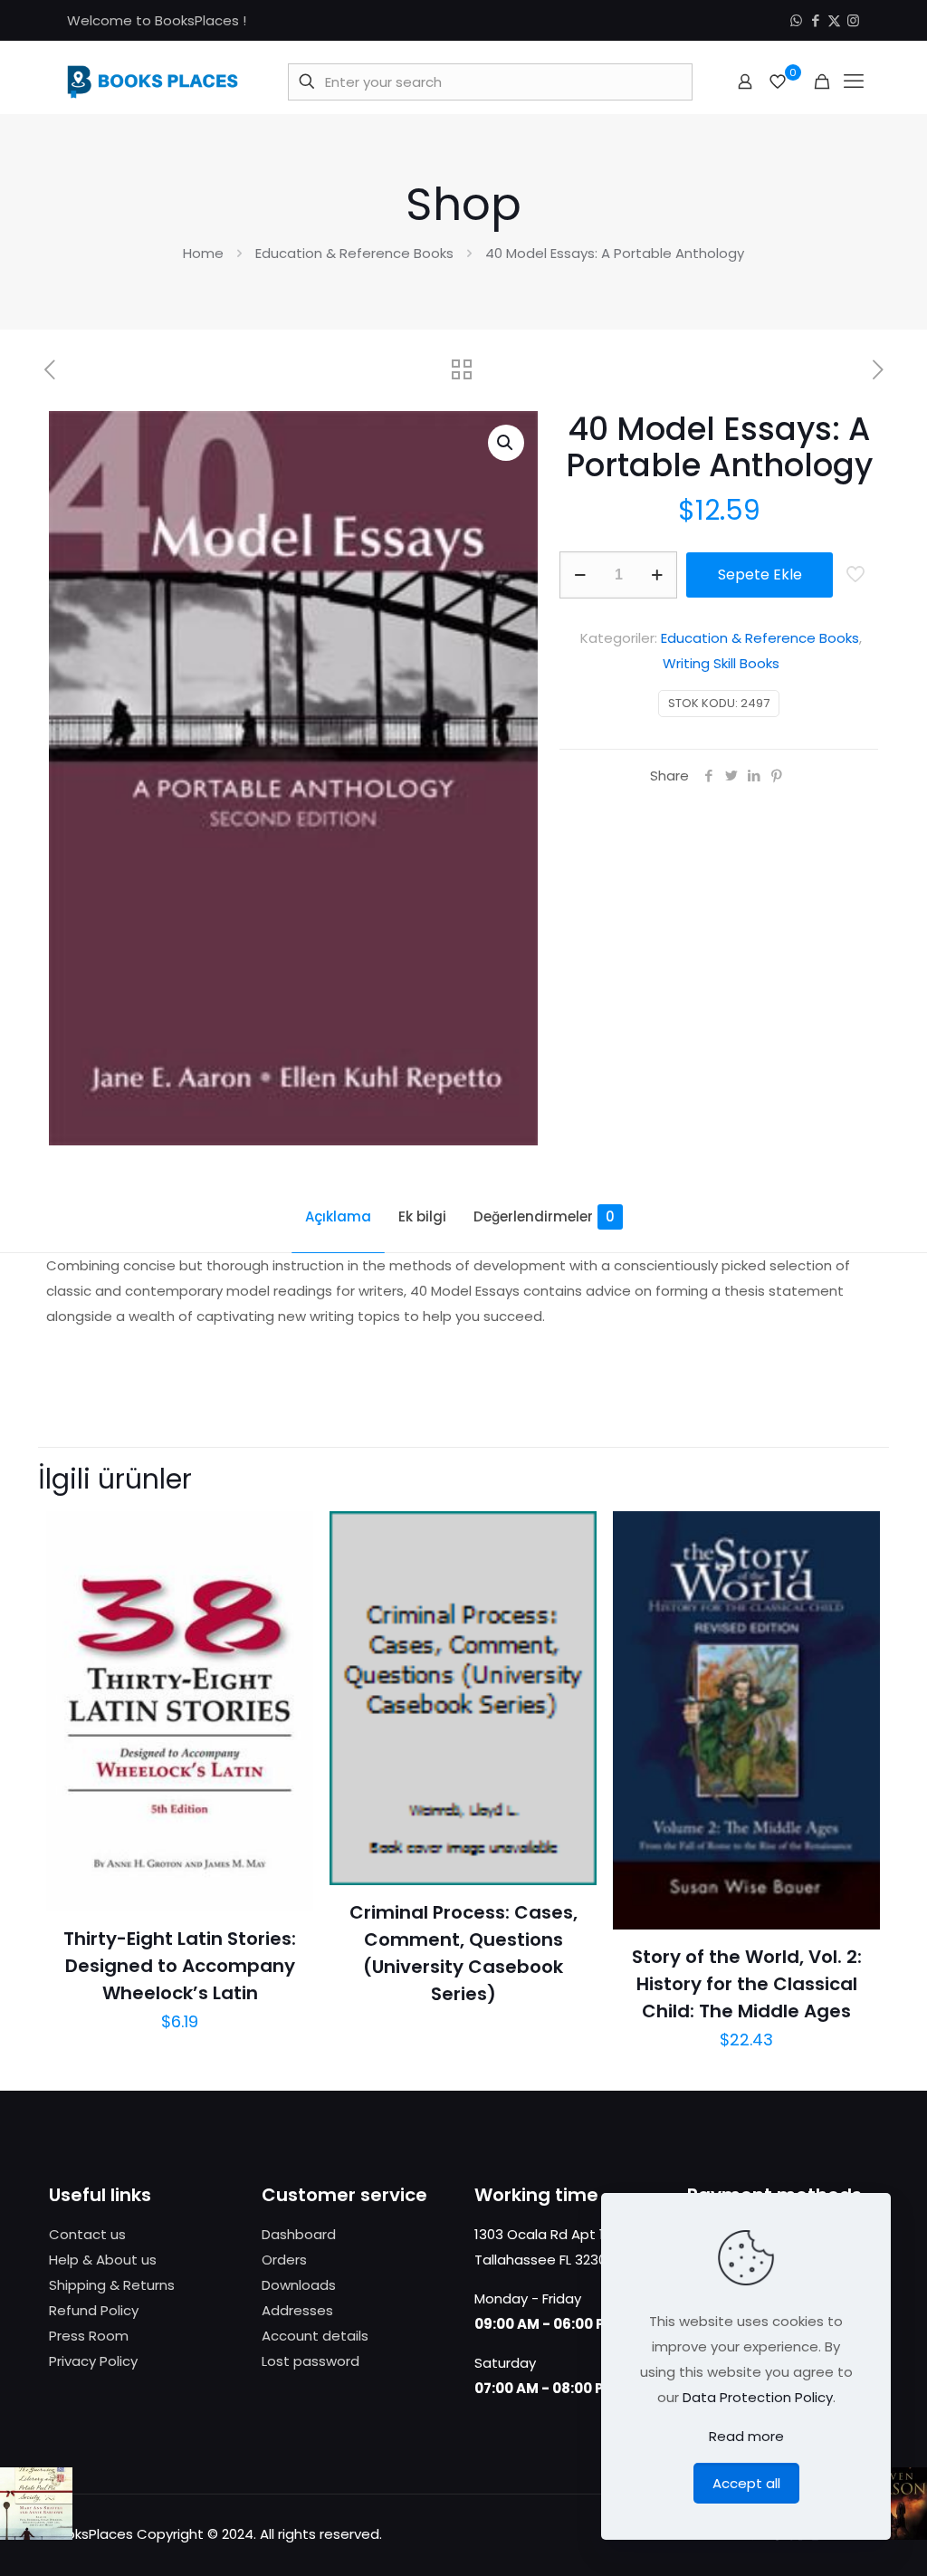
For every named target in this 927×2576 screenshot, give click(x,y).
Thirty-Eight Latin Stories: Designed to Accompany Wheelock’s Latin (180, 1966)
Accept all (746, 2483)
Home (203, 253)
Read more (746, 2436)
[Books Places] (153, 81)
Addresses (297, 2310)
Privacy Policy (93, 2361)
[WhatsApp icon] (796, 20)
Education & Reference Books (354, 253)
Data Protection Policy (758, 2397)
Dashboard (299, 2234)
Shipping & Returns (112, 2285)
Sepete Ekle (760, 575)
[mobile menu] (854, 81)
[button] (506, 443)
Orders (284, 2260)
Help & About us (103, 2260)
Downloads (299, 2285)
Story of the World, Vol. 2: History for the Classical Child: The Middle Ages (747, 1984)
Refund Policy (94, 2310)
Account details (315, 2336)
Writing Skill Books (721, 663)
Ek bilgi (422, 1216)
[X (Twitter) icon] (834, 20)
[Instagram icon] (853, 20)
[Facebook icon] (815, 20)
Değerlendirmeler (544, 1216)
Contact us (87, 2234)
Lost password (311, 2361)
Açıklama (338, 1216)
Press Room (89, 2336)
